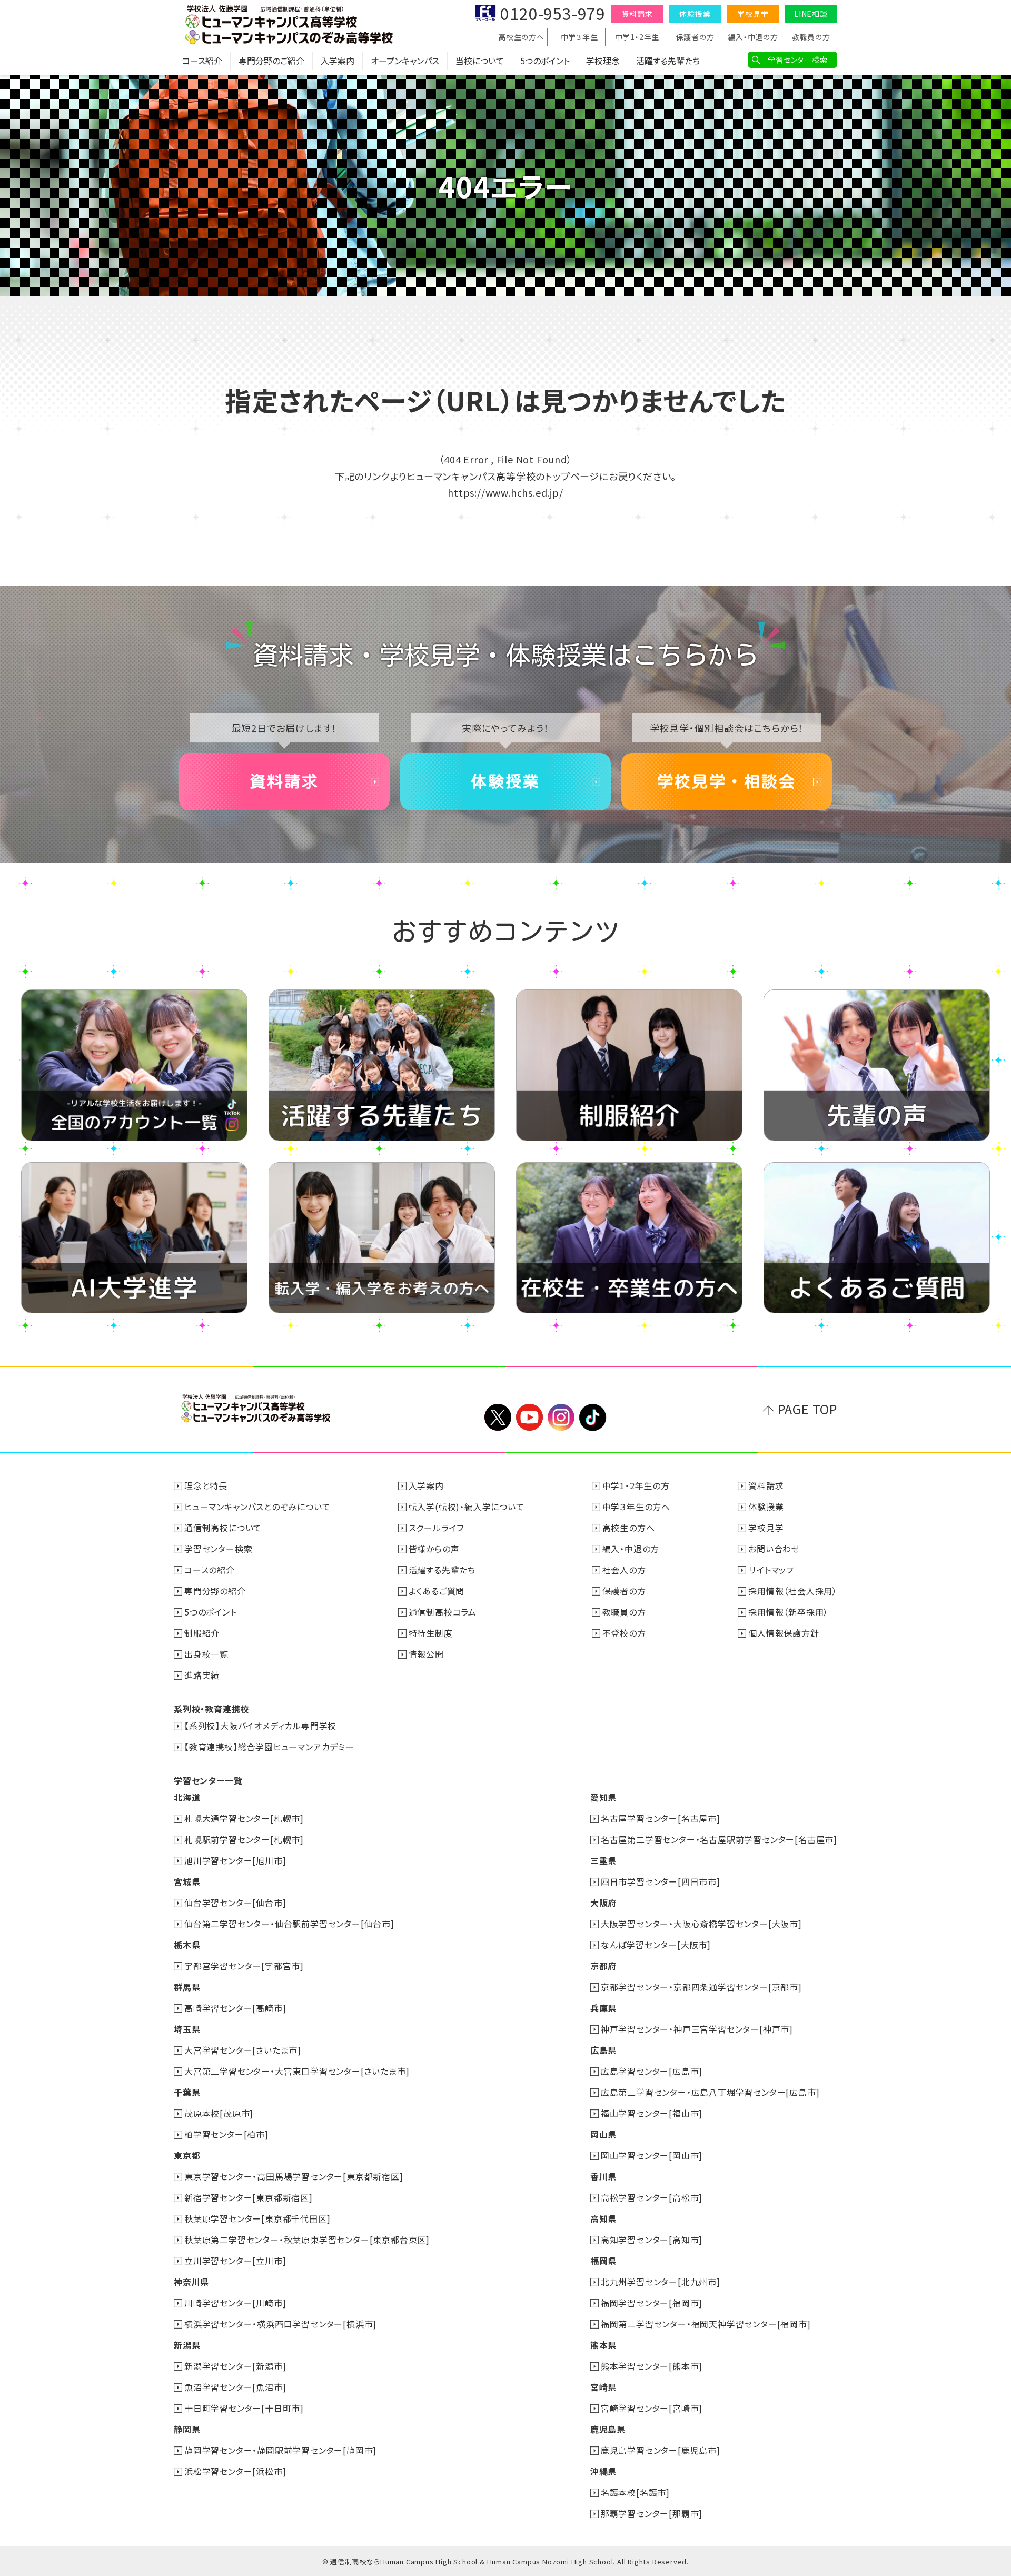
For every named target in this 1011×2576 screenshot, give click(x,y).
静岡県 (187, 2429)
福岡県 (603, 2261)
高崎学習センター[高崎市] (235, 2008)
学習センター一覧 (208, 1780)
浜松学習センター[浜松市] (235, 2471)
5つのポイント (545, 61)
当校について (480, 61)
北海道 (187, 1797)
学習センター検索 (797, 60)
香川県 (603, 2176)
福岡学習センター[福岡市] (652, 2303)
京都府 (603, 1966)
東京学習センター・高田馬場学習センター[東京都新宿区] (294, 2176)
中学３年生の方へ (636, 1507)
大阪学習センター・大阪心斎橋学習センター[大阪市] (701, 1924)
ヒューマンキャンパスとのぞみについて (257, 1507)
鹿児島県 (608, 2429)
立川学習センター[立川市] (235, 2261)
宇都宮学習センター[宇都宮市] (244, 1966)
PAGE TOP (807, 1409)
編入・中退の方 (753, 37)
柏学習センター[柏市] (226, 2134)
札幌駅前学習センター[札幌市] (244, 1839)
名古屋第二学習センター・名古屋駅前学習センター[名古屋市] (719, 1839)
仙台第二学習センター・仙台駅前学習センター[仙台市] (289, 1924)
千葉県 (187, 2092)
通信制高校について (223, 1528)
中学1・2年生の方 (636, 1485)
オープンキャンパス (405, 61)
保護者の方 (695, 37)
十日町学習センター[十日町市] (244, 2408)
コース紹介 (202, 61)
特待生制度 (431, 1633)
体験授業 (695, 14)
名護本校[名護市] (635, 2492)
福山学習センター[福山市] (652, 2113)
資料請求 (637, 14)
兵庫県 (603, 2008)
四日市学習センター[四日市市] (661, 1881)
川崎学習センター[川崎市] (235, 2303)
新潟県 (187, 2345)
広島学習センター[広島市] (652, 2071)
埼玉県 (187, 2029)
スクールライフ (437, 1528)
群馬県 (187, 1987)
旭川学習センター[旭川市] (235, 1860)
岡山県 (603, 2134)
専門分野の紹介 (215, 1591)
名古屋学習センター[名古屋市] (661, 1818)
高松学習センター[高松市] (652, 2197)
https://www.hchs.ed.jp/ (505, 492)
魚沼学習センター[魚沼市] (235, 2387)
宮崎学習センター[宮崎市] (652, 2408)
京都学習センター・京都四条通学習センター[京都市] (701, 1987)
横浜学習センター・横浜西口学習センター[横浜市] (280, 2324)
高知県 (603, 2218)
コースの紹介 (210, 1570)
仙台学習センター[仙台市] (235, 1903)
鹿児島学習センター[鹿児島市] (661, 2450)
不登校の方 (624, 1633)
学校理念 (603, 61)
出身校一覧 (206, 1654)
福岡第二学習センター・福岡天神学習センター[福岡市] (706, 2324)
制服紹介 (202, 1633)
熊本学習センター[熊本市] (652, 2366)
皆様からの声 (434, 1549)
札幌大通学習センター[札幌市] (244, 1818)
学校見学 (753, 14)
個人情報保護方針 (784, 1633)
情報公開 (426, 1654)
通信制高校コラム (443, 1612)
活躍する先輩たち (668, 61)
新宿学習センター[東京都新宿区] (249, 2197)
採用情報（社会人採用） (793, 1591)
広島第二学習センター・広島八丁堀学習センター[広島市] (710, 2092)
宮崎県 (603, 2387)
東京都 (187, 2155)
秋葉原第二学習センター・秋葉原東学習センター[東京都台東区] (307, 2240)
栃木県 (187, 1945)
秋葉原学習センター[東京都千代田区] (257, 2218)
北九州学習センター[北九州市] (661, 2282)
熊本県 (603, 2345)
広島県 (603, 2050)
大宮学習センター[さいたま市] (243, 2050)
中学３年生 (579, 37)
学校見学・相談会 (727, 781)
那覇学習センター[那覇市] (652, 2513)
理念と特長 (206, 1485)
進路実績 (202, 1675)
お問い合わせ (774, 1549)
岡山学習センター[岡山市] (652, 2155)
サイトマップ (771, 1570)
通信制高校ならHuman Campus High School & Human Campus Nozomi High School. (473, 2562)
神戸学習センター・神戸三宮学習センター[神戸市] (697, 2029)
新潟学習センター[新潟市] (235, 2366)
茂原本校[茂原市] (219, 2113)
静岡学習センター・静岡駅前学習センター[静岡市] (280, 2450)
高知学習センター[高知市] (652, 2240)
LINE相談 (811, 14)
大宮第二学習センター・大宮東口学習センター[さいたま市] (297, 2071)
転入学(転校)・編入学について (467, 1507)
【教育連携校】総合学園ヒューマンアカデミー (269, 1747)
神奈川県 (191, 2282)
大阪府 (603, 1903)
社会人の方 (624, 1570)
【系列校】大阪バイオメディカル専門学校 (260, 1726)
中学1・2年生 (637, 37)
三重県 (603, 1860)
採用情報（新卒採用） (788, 1612)
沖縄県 (603, 2471)
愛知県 (603, 1797)
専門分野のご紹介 (271, 61)
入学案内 (338, 61)
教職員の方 (811, 37)
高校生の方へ (521, 37)
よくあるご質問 (437, 1591)
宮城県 (187, 1881)
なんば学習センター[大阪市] (656, 1945)
